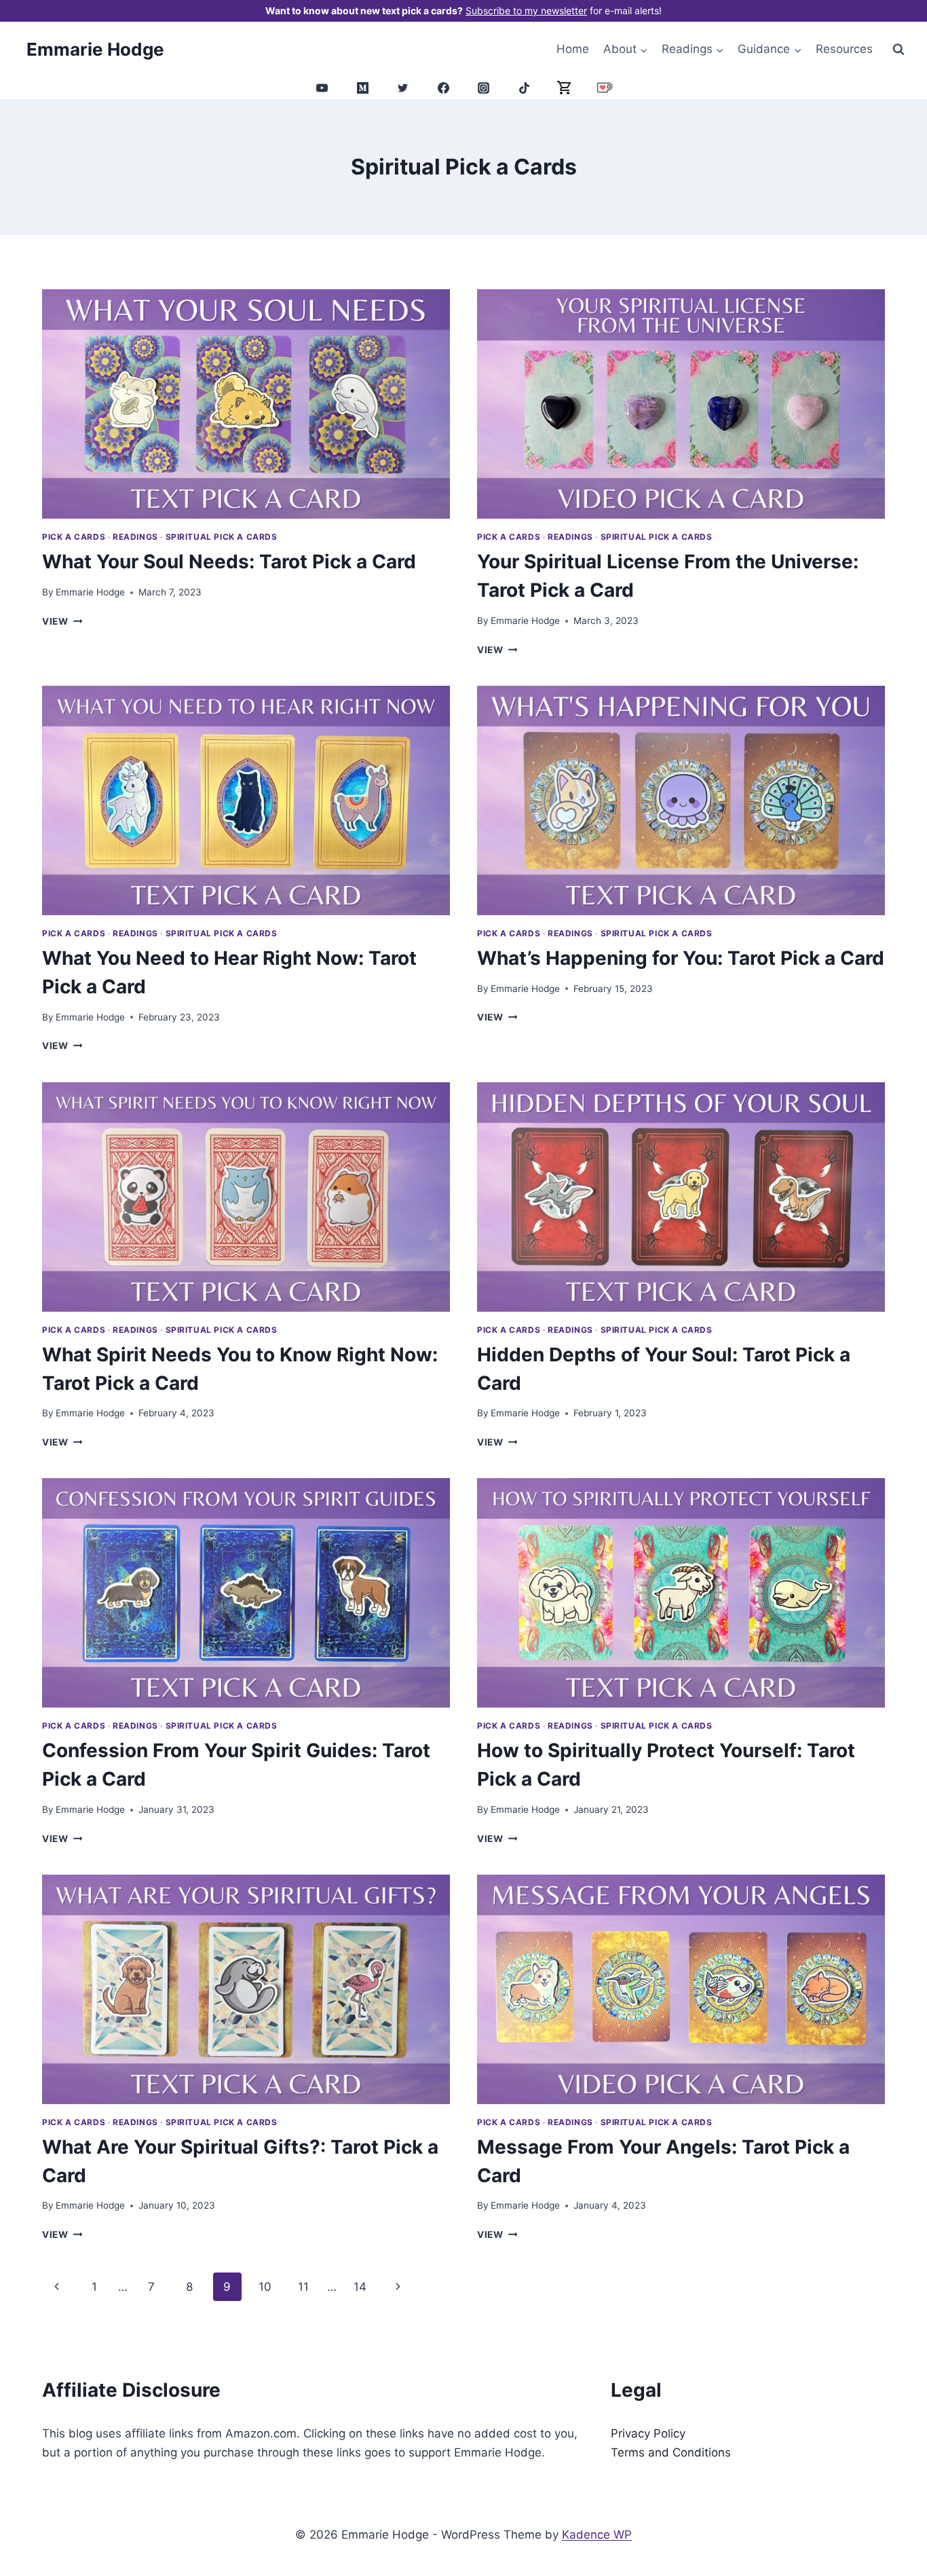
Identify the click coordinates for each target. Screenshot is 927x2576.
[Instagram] (484, 88)
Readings (135, 537)
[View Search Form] (898, 49)
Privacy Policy (648, 2433)
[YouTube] (322, 88)
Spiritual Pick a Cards (222, 537)
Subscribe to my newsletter (526, 11)
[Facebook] (443, 88)
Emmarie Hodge (90, 592)
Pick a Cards (74, 537)
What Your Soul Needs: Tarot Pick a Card (229, 562)
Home (573, 49)
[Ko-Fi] (605, 88)
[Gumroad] (565, 88)
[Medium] (362, 88)
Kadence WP (597, 2535)
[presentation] (246, 404)
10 (265, 2287)
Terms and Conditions (671, 2452)
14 (360, 2287)
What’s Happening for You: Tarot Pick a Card (681, 958)
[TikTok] (524, 88)
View (62, 621)
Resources (844, 49)
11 (303, 2287)
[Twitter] (403, 88)
